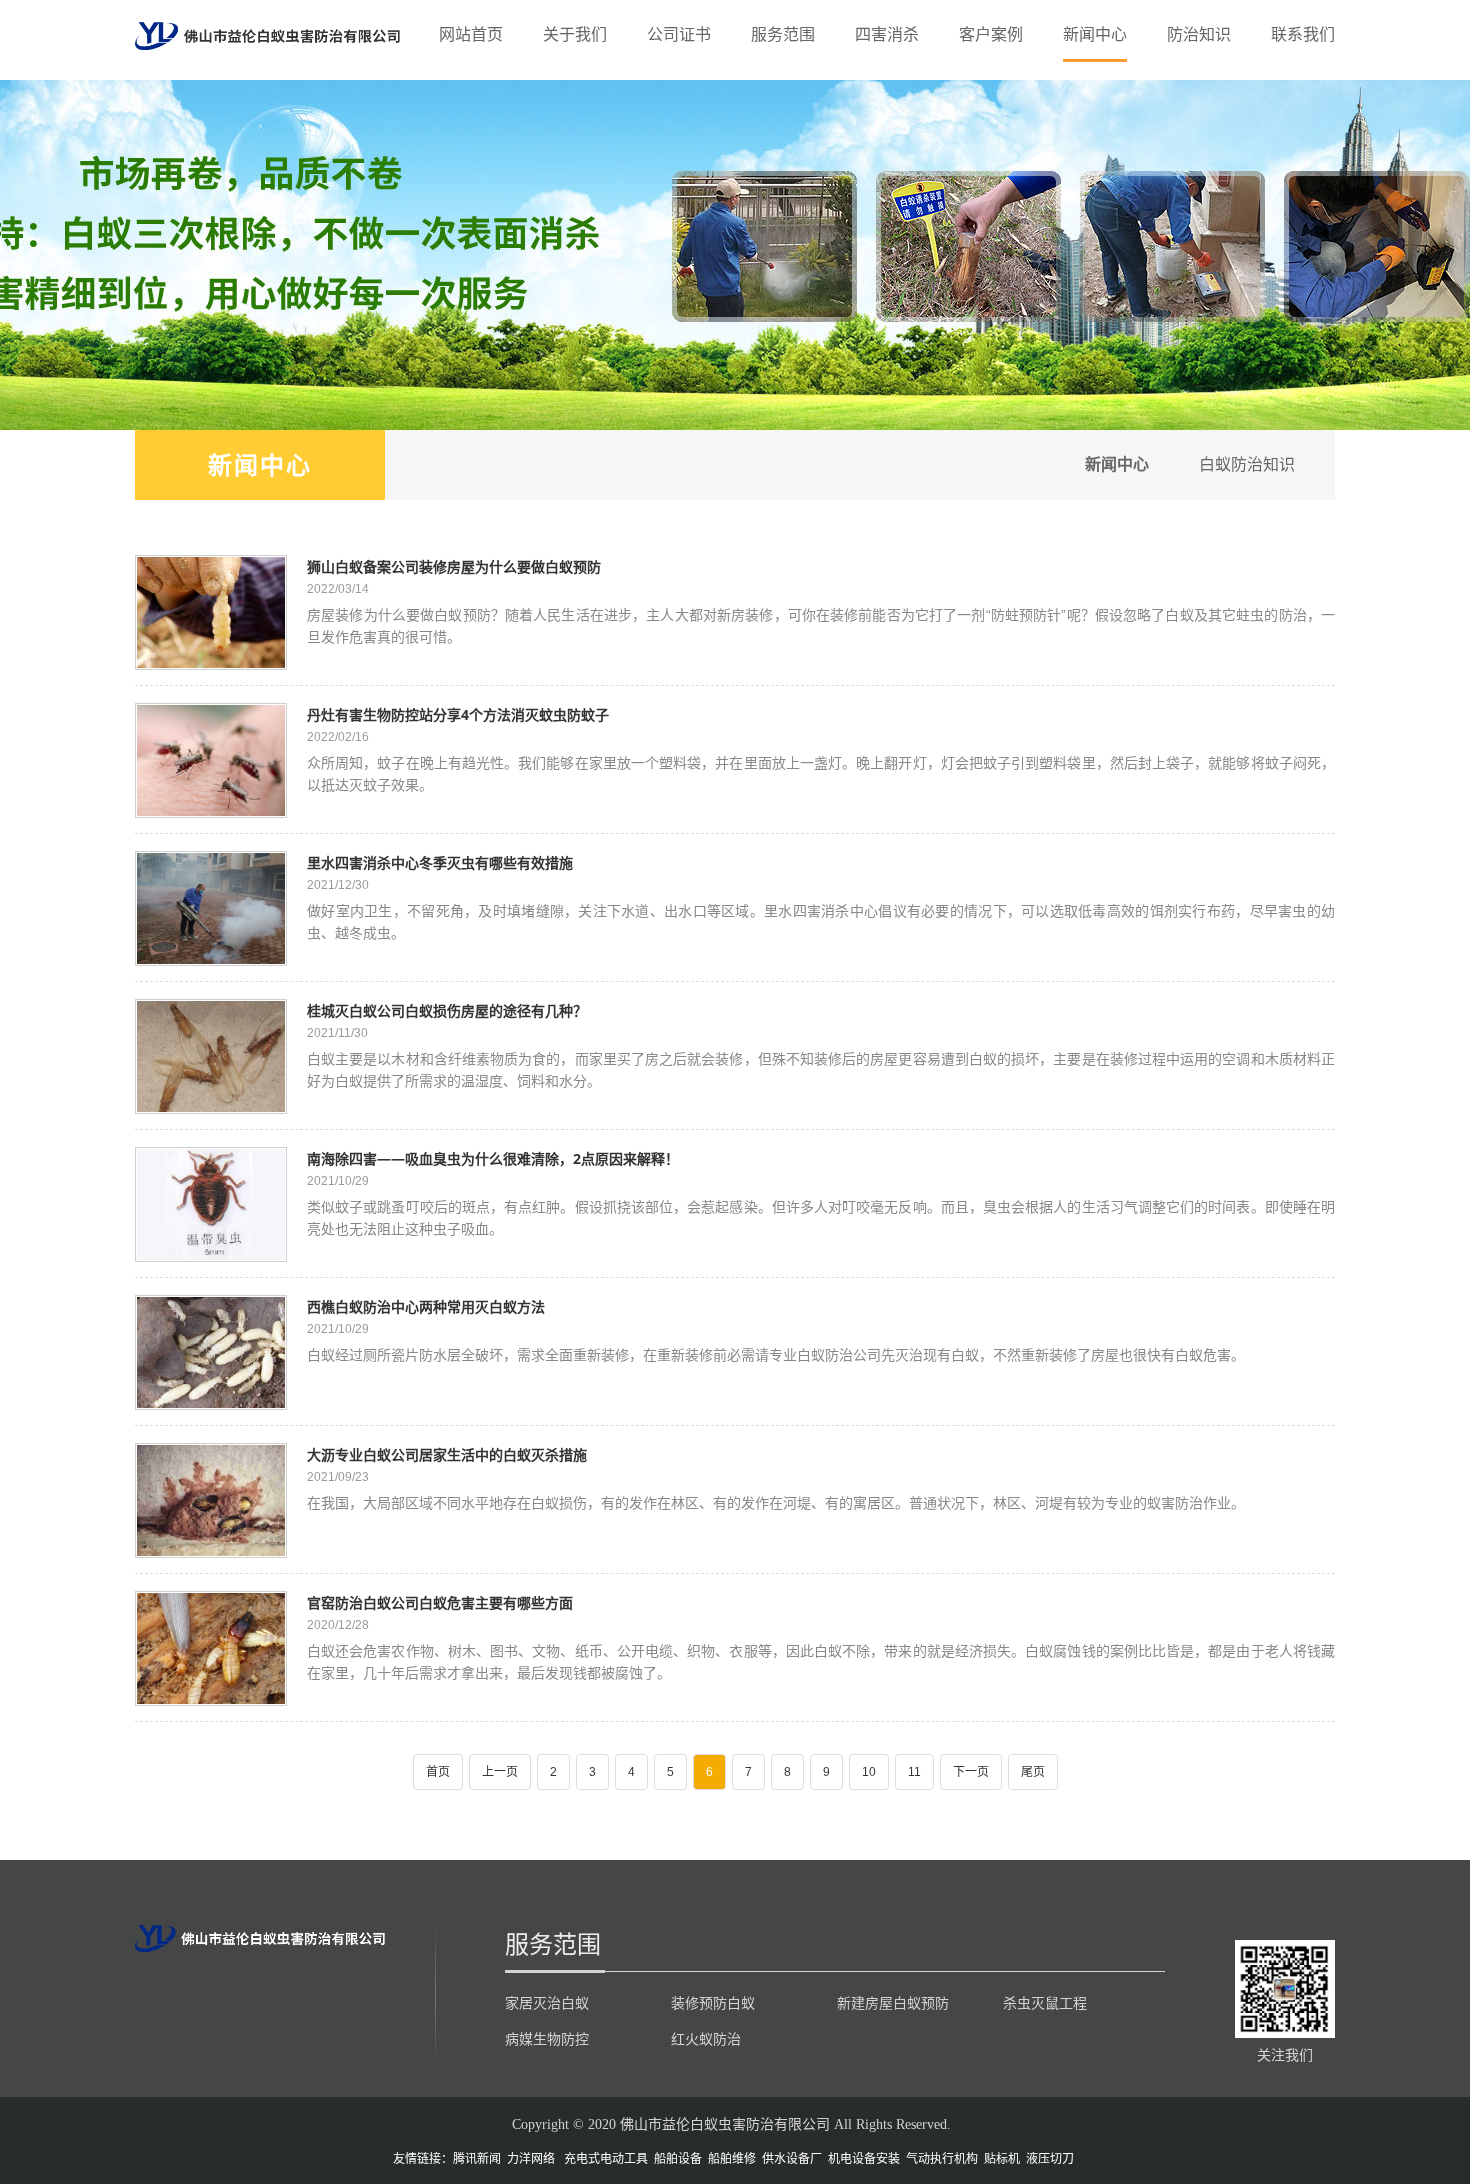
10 (869, 1772)
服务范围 (783, 34)
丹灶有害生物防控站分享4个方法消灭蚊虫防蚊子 (458, 714)
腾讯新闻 (477, 2159)
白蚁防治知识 (1247, 464)
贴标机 (1002, 2159)
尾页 (1033, 1772)
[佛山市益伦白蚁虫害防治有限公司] (267, 35)
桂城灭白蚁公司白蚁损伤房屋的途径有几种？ (447, 1010)
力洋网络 (531, 2159)
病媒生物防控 (547, 2039)
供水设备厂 (792, 2159)
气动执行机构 (942, 2159)
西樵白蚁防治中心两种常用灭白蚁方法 (426, 1306)
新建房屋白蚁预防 (893, 2003)
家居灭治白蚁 (547, 2003)
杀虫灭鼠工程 (1045, 2003)
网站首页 (471, 34)
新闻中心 (1095, 34)
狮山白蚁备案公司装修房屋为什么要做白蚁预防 (454, 566)
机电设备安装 (864, 2159)
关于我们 (575, 34)
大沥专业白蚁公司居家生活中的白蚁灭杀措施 (447, 1454)
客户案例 (991, 34)
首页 (438, 1772)
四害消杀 (887, 34)
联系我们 (1303, 34)
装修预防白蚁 (713, 2003)
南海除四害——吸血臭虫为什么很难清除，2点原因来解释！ (493, 1158)
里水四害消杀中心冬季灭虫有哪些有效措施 (440, 862)
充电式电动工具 (606, 2159)
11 (914, 1772)
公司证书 (679, 34)
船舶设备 (678, 2159)
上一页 (500, 1772)
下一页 (971, 1772)
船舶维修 (732, 2159)
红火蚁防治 (706, 2039)
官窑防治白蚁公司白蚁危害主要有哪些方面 (440, 1602)
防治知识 (1199, 34)
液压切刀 (1050, 2159)
